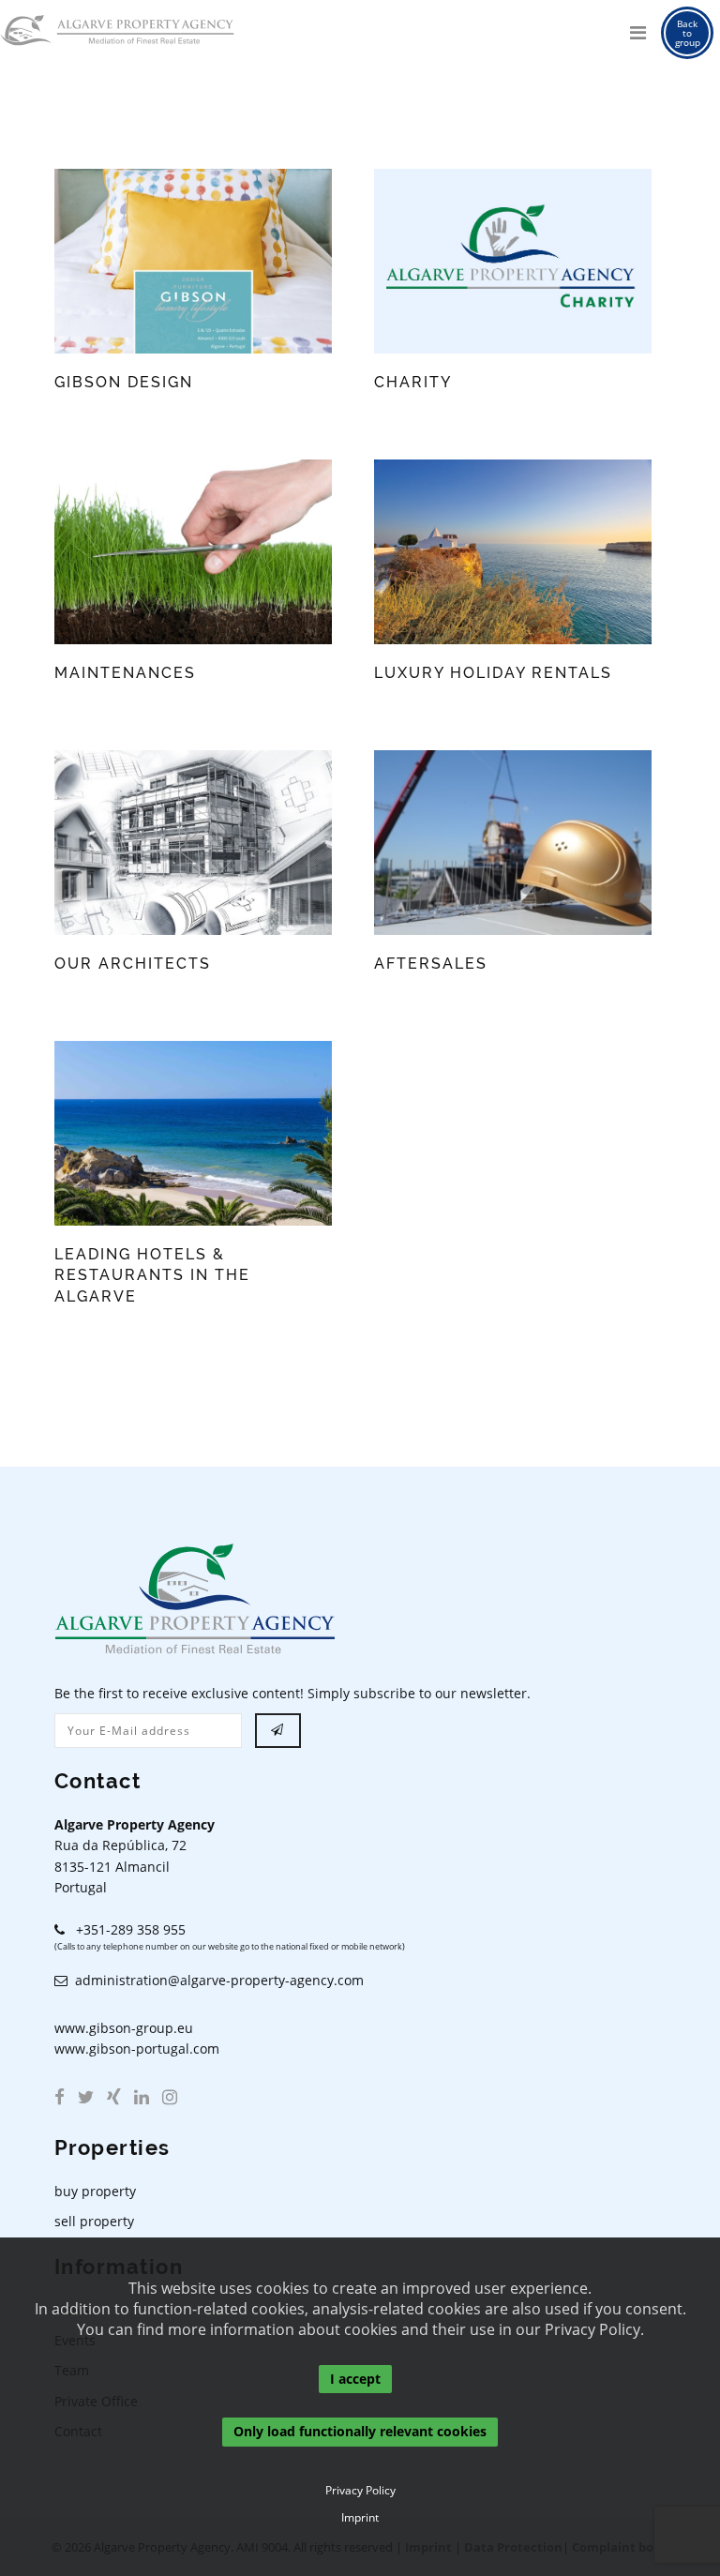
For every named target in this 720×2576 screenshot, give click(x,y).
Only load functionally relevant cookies (360, 2432)
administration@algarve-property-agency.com (216, 1980)
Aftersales (431, 964)
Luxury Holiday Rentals (493, 673)
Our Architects (133, 964)
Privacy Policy (360, 2491)
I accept (355, 2379)
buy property (95, 2191)
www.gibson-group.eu (124, 2028)
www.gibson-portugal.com (137, 2049)
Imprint (360, 2518)
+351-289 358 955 (125, 1929)
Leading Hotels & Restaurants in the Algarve (152, 1275)
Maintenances (125, 673)
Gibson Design (124, 382)
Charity (413, 382)
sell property (94, 2221)
